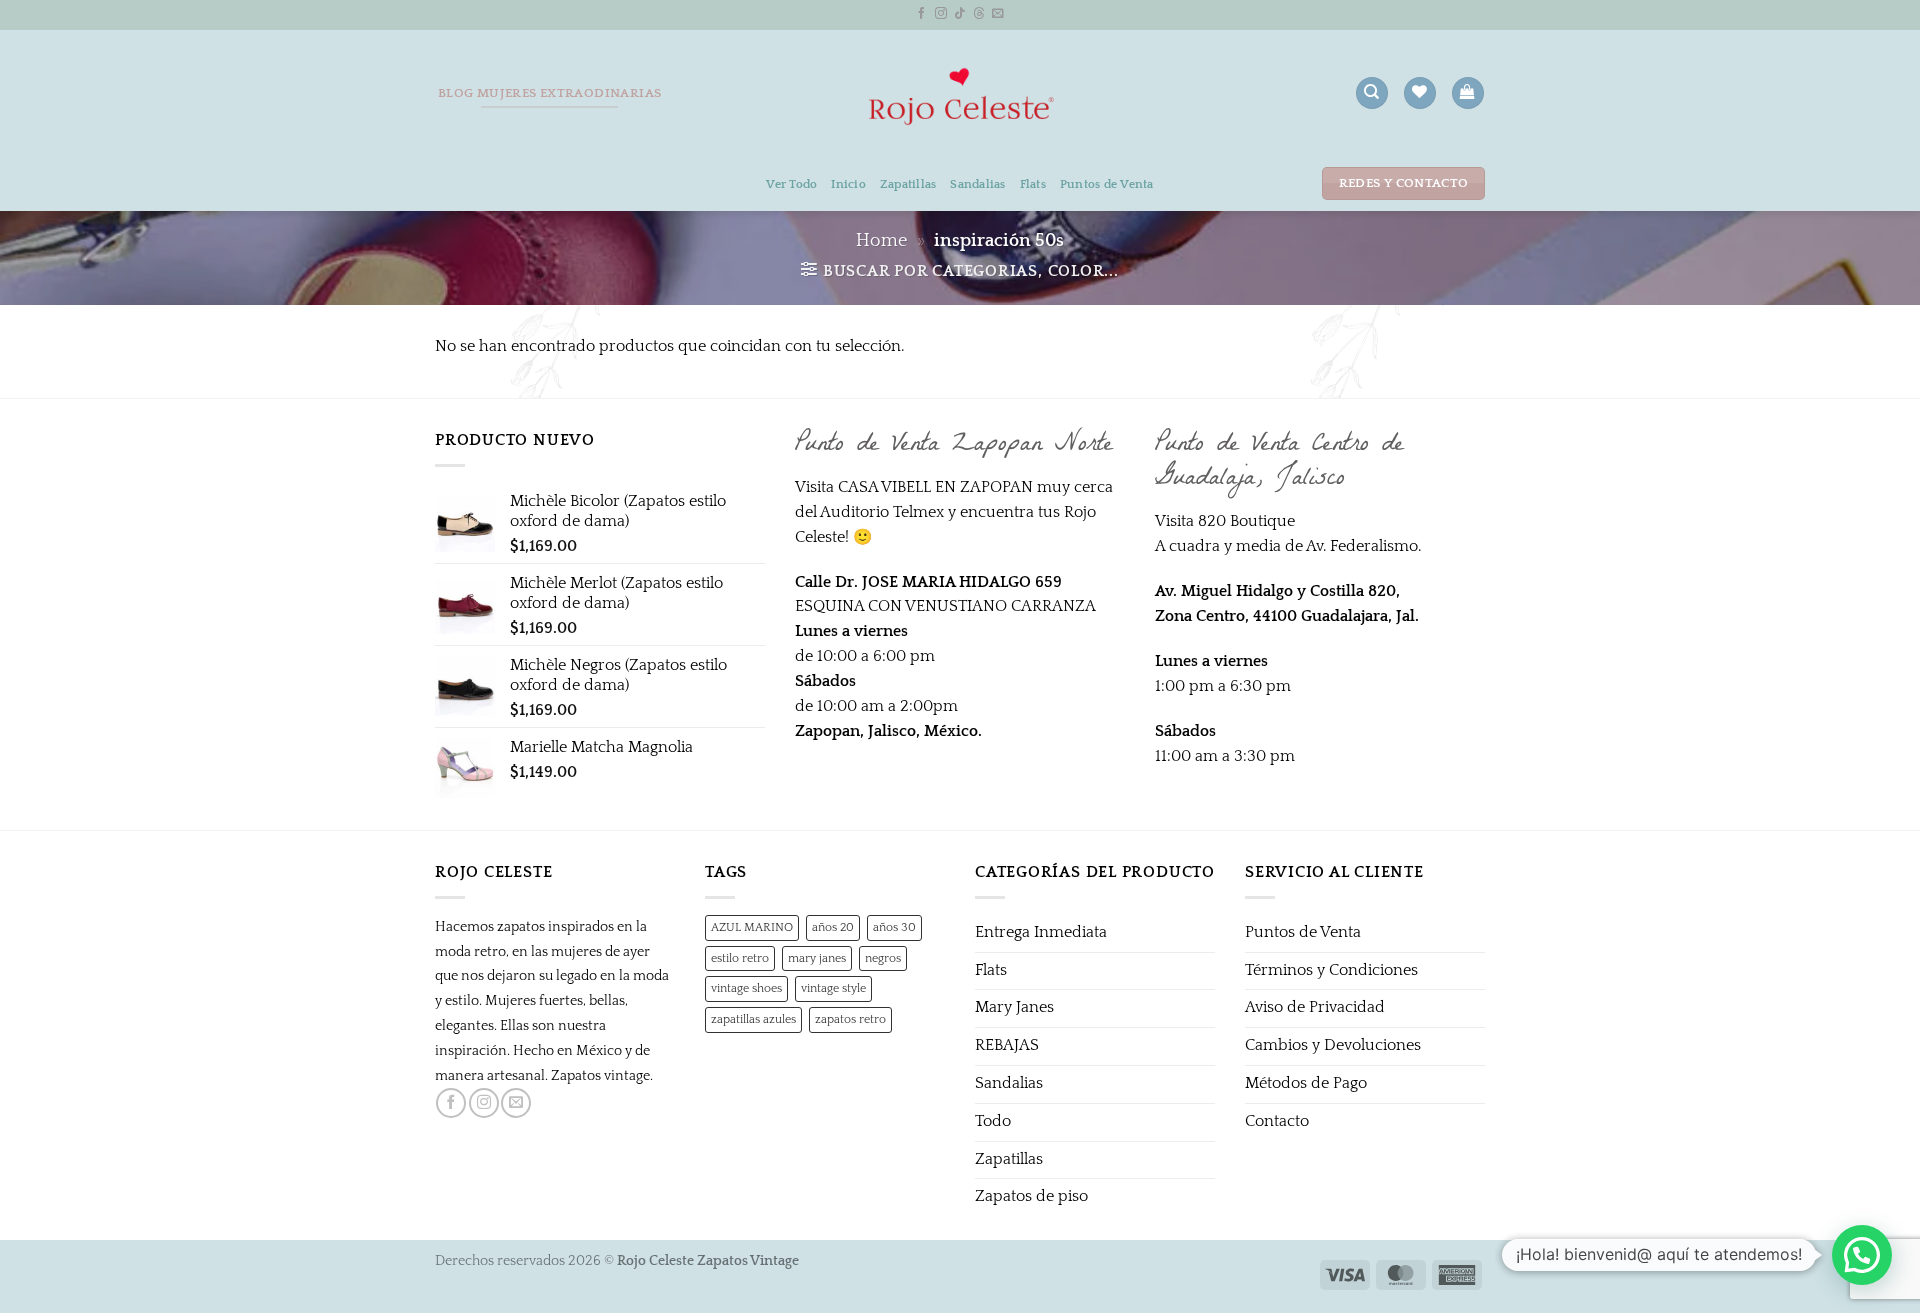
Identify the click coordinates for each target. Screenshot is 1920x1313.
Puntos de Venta (1107, 184)
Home (881, 241)
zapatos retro (850, 1019)
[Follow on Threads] (979, 13)
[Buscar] (1371, 93)
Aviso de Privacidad (1315, 1007)
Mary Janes (1014, 1007)
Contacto (1277, 1121)
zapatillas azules (753, 1019)
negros (883, 958)
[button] (1467, 93)
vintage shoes (746, 988)
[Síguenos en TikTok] (960, 13)
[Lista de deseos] (1419, 93)
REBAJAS (1007, 1045)
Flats (1033, 184)
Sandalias (977, 184)
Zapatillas (908, 184)
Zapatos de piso (1031, 1196)
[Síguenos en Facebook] (922, 13)
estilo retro (740, 958)
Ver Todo (791, 184)
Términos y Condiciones (1331, 970)
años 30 (894, 927)
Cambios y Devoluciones (1333, 1045)
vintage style (833, 988)
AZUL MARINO (752, 927)
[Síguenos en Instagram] (941, 13)
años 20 (833, 927)
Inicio (848, 184)
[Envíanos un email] (998, 13)
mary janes (817, 958)
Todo (993, 1121)
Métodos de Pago (1306, 1083)
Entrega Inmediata (1041, 932)
